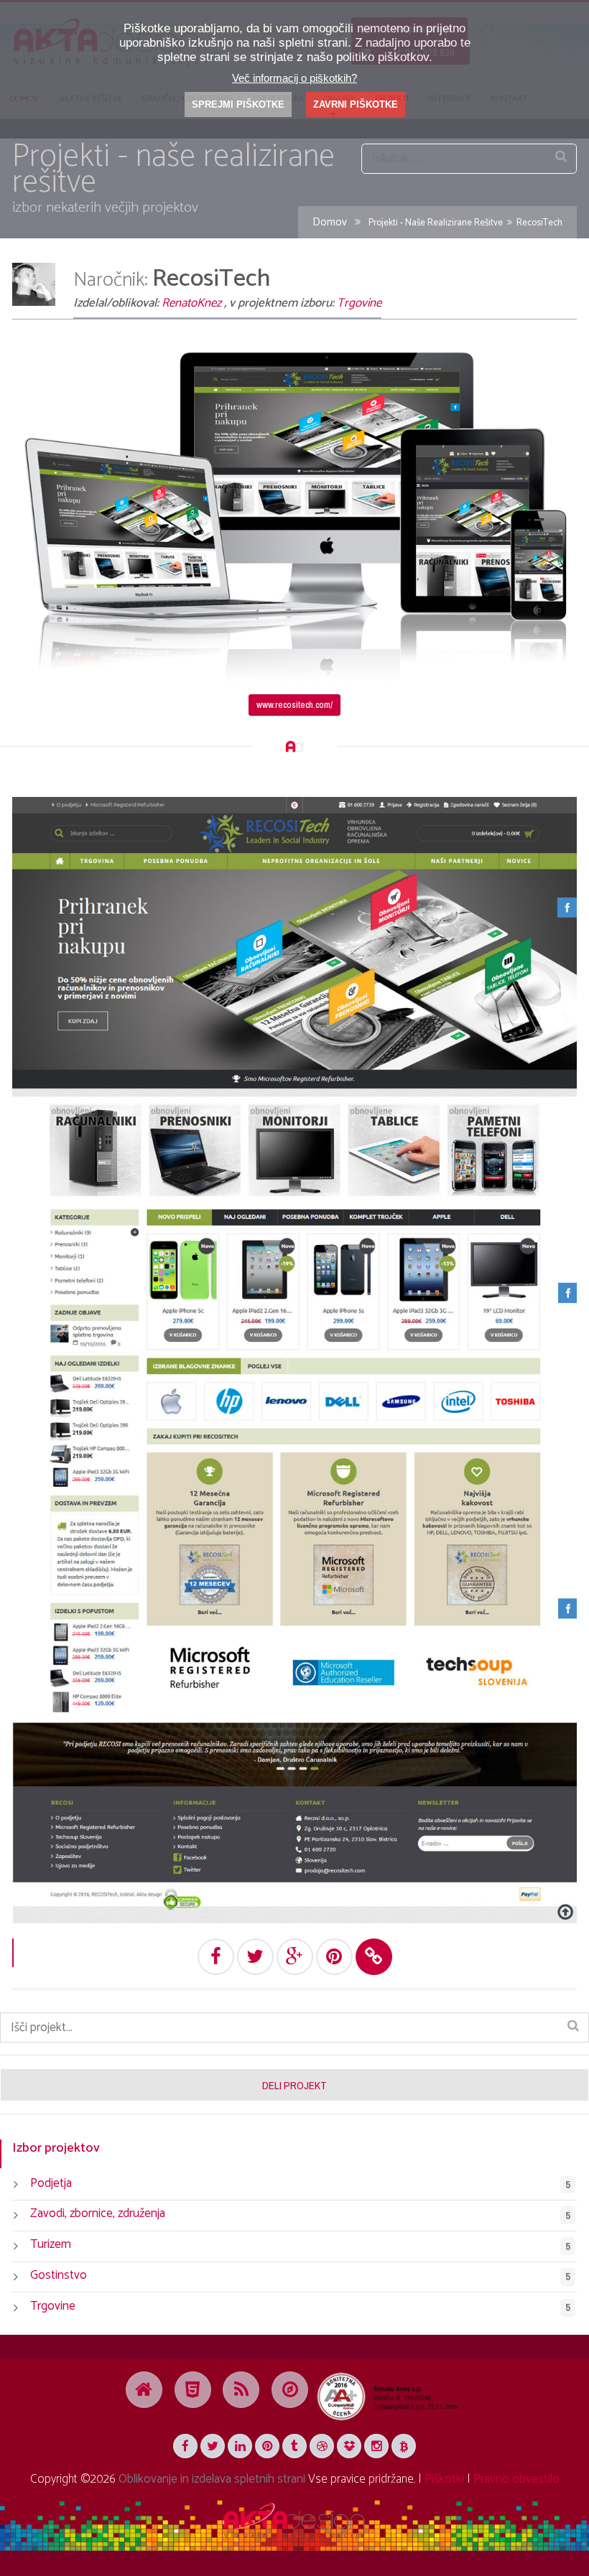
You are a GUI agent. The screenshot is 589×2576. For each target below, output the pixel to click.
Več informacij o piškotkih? (294, 78)
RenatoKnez (191, 303)
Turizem (51, 2244)
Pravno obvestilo (516, 2479)
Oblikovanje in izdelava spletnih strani (212, 2479)
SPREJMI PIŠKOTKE (238, 104)
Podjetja (51, 2183)
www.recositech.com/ (294, 704)
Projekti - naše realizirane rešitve (436, 223)
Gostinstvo (59, 2275)
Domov (330, 223)
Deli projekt (294, 2085)
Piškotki (444, 2479)
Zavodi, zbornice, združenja (98, 2213)
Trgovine (359, 303)
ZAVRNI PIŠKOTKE (356, 104)
